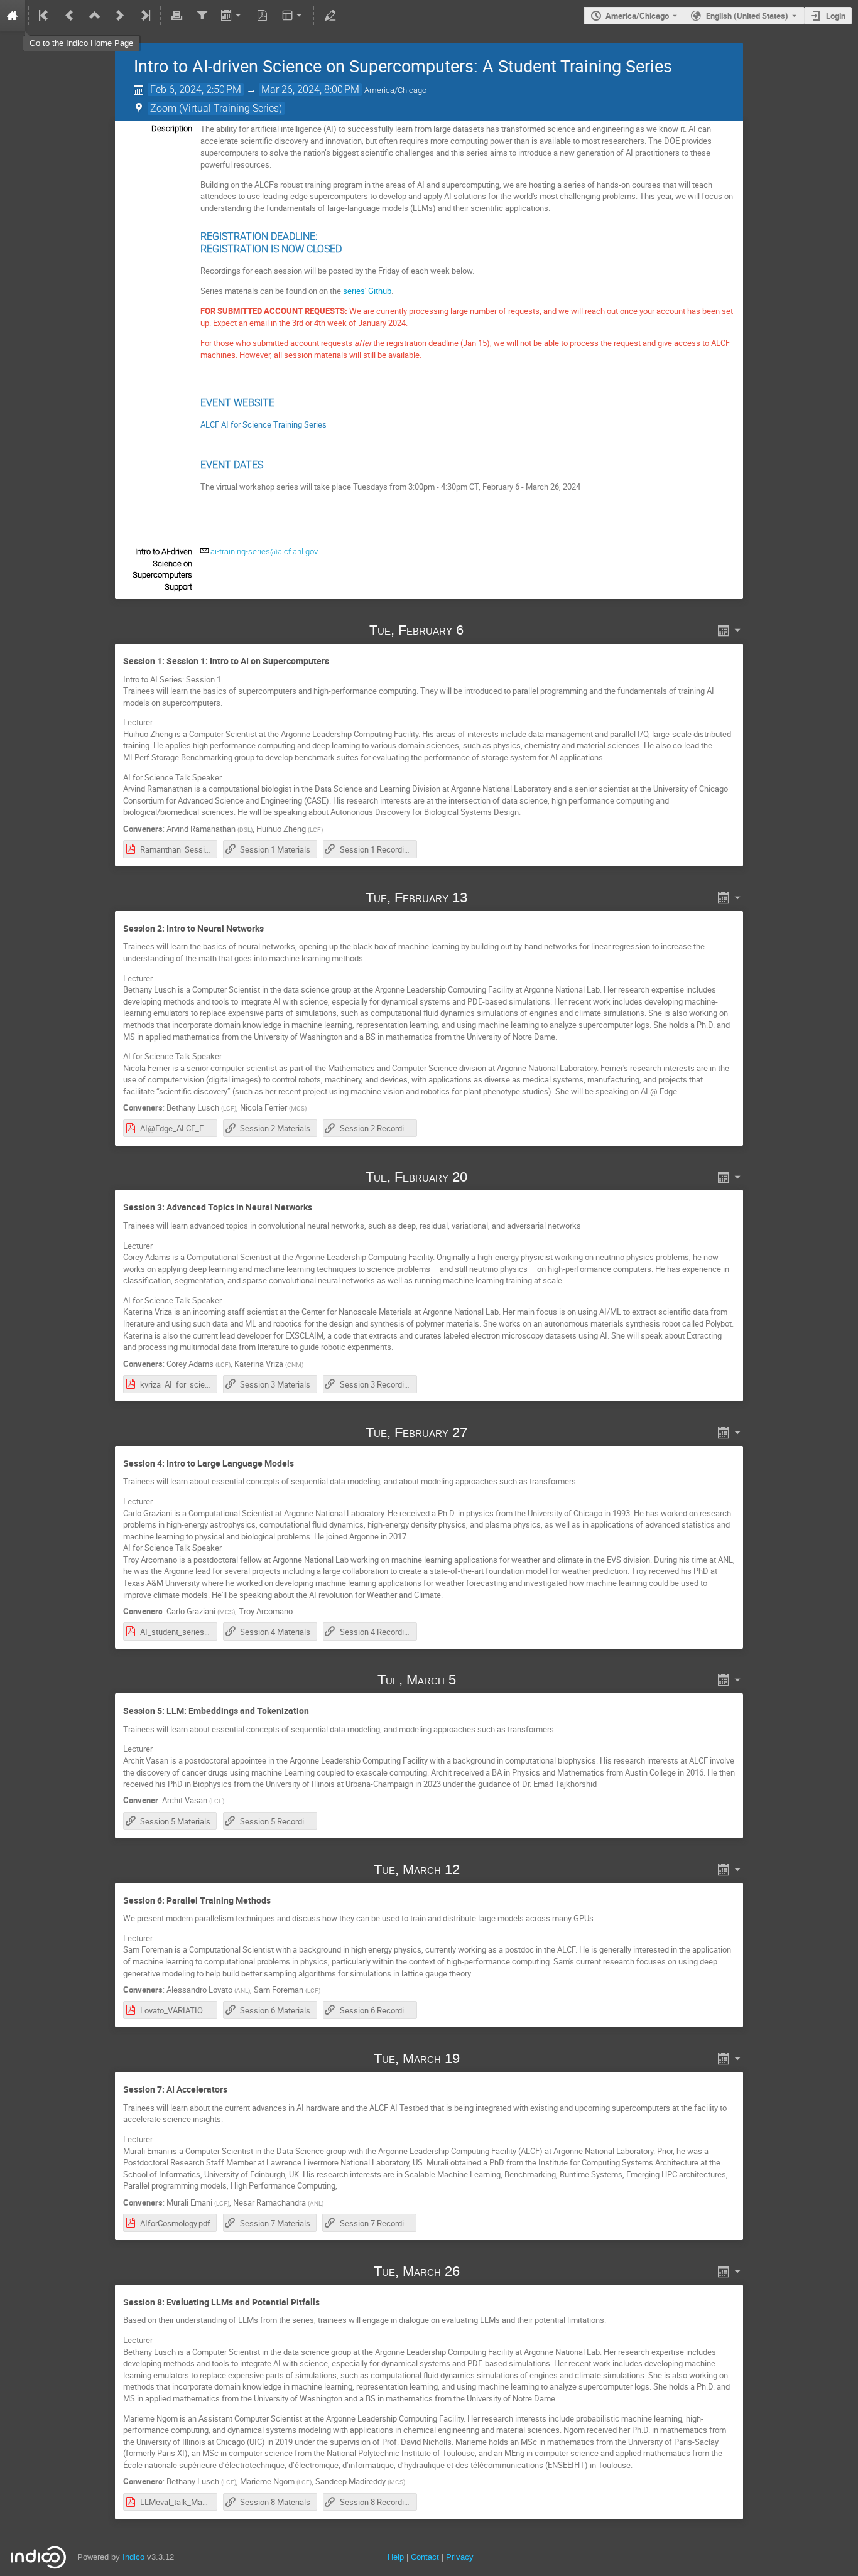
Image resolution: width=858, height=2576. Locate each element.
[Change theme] (293, 16)
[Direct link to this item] (482, 630)
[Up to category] (95, 16)
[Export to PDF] (263, 16)
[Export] (232, 16)
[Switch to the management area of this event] (330, 16)
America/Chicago (637, 16)
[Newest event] (144, 16)
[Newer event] (120, 16)
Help (396, 2557)
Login (836, 16)
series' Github (367, 291)
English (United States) (747, 16)
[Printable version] (176, 16)
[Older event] (70, 16)
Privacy (460, 2557)
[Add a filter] (202, 16)
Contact (425, 2557)
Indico (133, 2557)
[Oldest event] (45, 16)
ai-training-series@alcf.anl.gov (264, 552)
